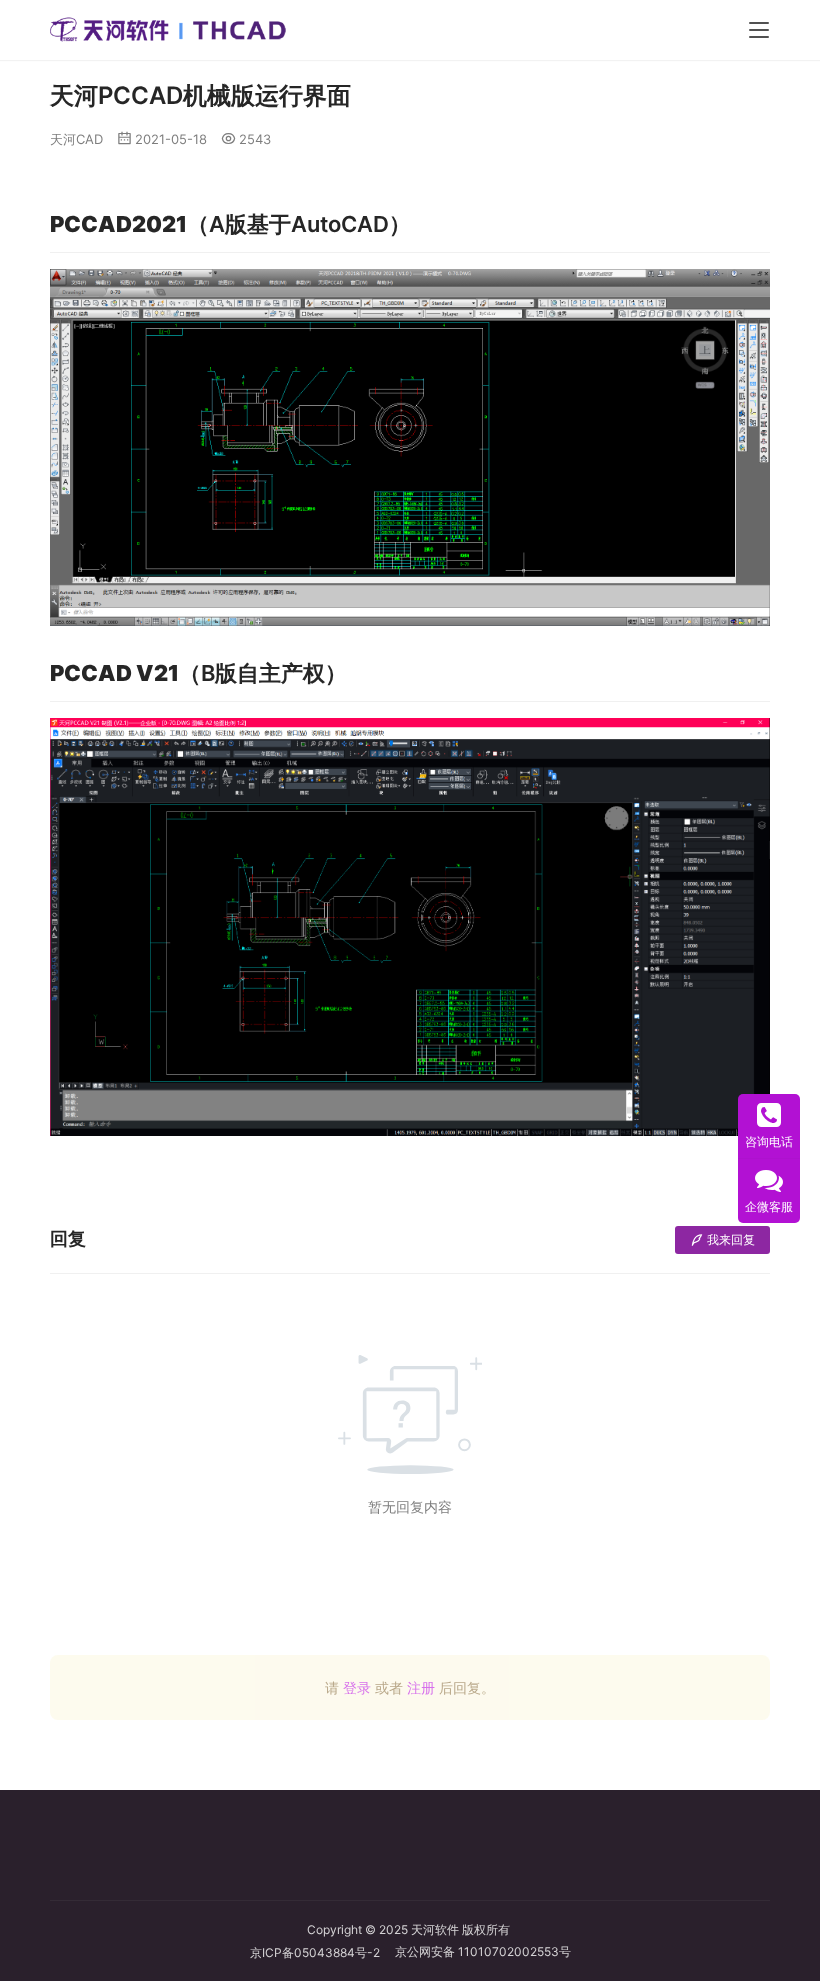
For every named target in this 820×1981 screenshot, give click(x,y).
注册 (421, 1687)
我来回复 (731, 1239)
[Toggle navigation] (759, 30)
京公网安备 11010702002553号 (483, 1951)
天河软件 (435, 1929)
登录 (357, 1687)
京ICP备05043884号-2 (322, 1952)
